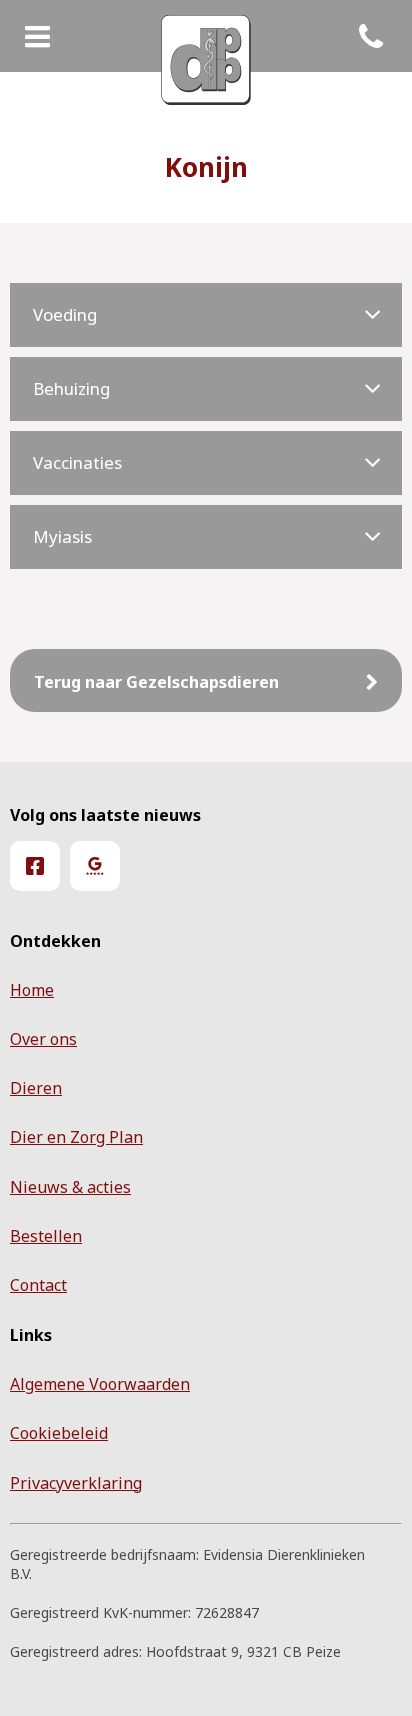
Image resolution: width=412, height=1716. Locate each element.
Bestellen (46, 1236)
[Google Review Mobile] (95, 866)
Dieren (36, 1088)
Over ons (43, 1039)
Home (32, 990)
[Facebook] (35, 866)
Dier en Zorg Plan (76, 1137)
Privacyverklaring (76, 1483)
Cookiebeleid (59, 1433)
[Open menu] (38, 38)
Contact (38, 1285)
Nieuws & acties (70, 1187)
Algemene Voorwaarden (100, 1384)
